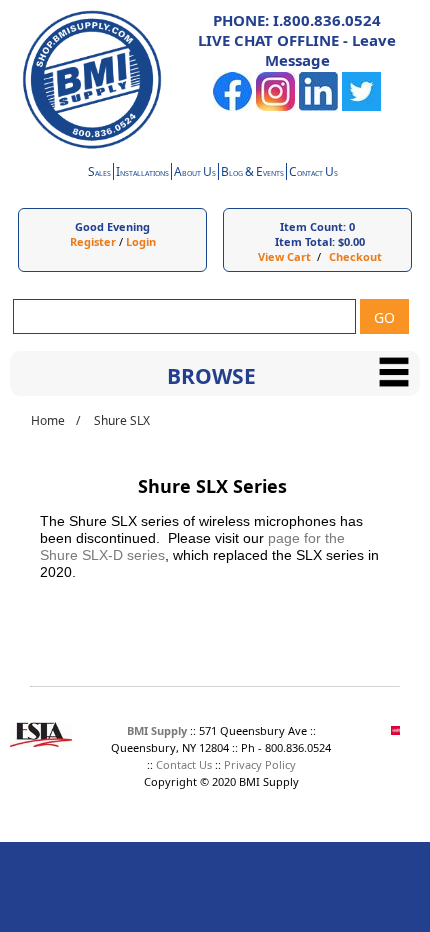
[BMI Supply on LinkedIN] (318, 106)
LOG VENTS (252, 173)
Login (141, 241)
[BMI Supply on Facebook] (232, 106)
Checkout (355, 256)
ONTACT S (313, 173)
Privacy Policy (260, 764)
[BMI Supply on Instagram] (275, 106)
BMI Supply (157, 730)
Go (384, 317)
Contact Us (184, 764)
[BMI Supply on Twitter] (361, 106)
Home (48, 420)
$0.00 (351, 241)
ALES (99, 173)
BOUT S (195, 173)
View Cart (284, 256)
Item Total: (305, 241)
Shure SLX (122, 420)
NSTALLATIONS (142, 173)
